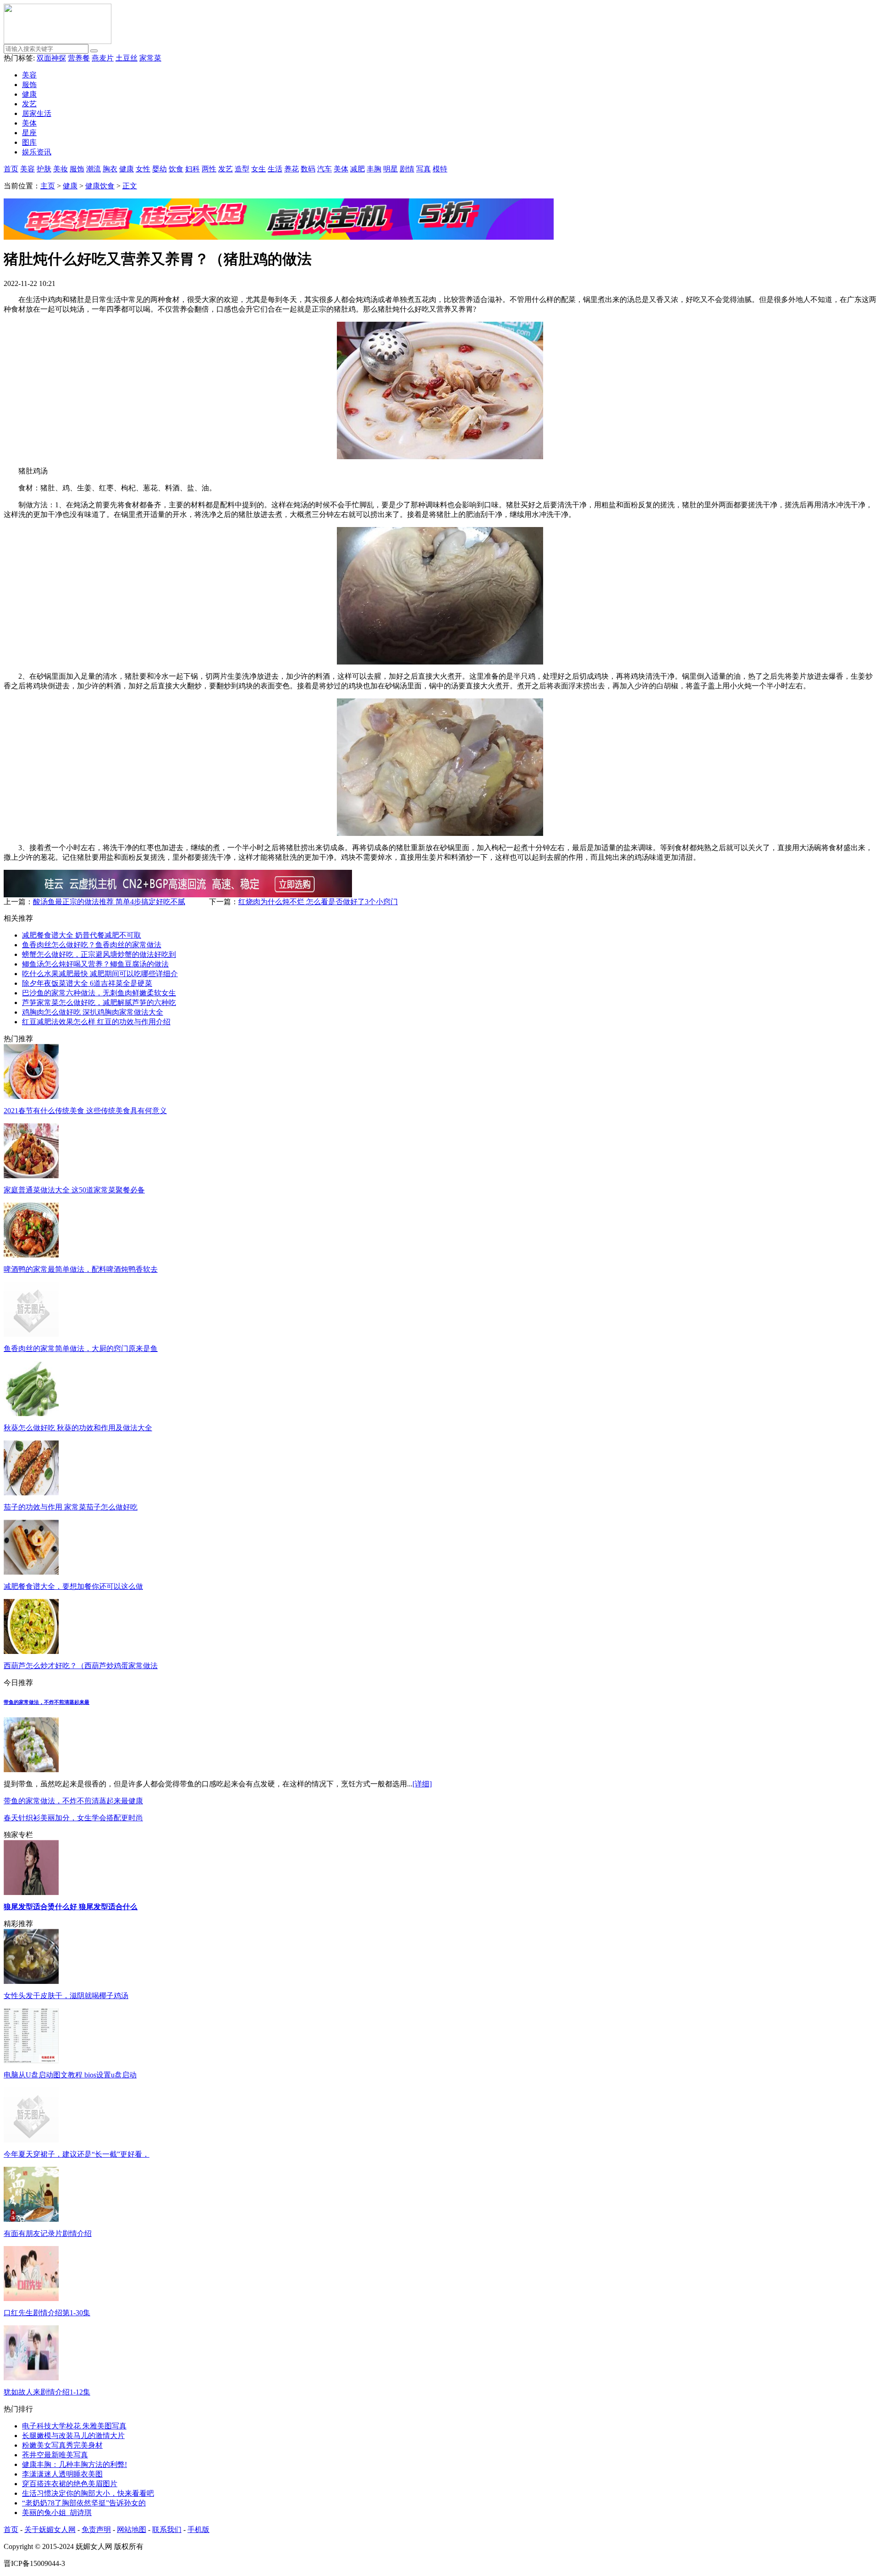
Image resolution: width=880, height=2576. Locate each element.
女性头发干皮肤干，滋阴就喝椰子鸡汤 (66, 1996)
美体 (29, 123)
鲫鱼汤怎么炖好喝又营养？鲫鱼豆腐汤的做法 (95, 964)
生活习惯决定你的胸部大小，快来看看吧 (88, 2493)
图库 (29, 142)
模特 (440, 169)
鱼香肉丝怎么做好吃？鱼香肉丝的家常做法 (92, 945)
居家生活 (37, 113)
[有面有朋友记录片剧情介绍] (31, 2219)
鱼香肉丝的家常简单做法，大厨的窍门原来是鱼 (81, 1348)
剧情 (407, 169)
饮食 (176, 169)
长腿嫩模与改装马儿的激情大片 (73, 2436)
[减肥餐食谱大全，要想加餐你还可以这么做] (31, 1572)
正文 (130, 186)
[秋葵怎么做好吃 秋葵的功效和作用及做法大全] (31, 1414)
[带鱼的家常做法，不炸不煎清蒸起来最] (31, 1770)
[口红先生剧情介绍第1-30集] (31, 2299)
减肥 (357, 169)
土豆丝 (126, 58)
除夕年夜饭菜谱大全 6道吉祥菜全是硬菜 (87, 983)
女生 (258, 169)
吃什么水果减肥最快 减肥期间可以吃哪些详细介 (100, 974)
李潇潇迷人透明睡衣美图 (62, 2474)
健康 (29, 94)
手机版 (198, 2529)
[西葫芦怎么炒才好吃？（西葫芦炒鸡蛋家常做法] (31, 1651)
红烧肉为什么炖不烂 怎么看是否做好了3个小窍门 (318, 902)
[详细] (422, 1784)
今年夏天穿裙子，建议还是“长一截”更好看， (77, 2154)
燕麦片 (103, 58)
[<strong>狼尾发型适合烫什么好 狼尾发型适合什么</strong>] (31, 1892)
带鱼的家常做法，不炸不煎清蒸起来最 (47, 1702)
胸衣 (110, 169)
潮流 (93, 169)
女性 (143, 169)
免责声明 (96, 2529)
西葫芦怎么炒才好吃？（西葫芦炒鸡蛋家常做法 (81, 1666)
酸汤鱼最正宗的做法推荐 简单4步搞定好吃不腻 (109, 902)
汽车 (324, 169)
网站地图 (132, 2529)
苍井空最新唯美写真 (55, 2455)
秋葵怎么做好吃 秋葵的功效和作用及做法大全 (78, 1428)
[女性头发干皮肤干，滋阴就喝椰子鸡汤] (31, 1981)
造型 (242, 169)
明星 (390, 169)
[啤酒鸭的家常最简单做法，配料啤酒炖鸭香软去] (31, 1255)
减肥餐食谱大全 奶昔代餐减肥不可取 (82, 935)
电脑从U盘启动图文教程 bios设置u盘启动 (70, 2075)
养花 (291, 169)
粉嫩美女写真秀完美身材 (62, 2445)
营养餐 (79, 58)
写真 (423, 169)
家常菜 (150, 58)
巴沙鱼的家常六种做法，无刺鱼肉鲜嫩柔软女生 (99, 993)
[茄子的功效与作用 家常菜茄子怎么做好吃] (31, 1493)
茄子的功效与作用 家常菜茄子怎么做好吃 (71, 1507)
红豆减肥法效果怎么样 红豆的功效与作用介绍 (96, 1022)
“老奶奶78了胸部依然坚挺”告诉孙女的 (84, 2503)
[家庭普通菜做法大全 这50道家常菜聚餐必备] (31, 1176)
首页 (11, 169)
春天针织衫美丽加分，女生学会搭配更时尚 (73, 1818)
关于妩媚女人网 (50, 2529)
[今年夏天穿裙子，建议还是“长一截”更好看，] (31, 2140)
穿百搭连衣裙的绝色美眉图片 (70, 2484)
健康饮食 (100, 186)
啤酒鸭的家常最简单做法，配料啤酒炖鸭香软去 (81, 1269)
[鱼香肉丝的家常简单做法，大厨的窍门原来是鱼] (31, 1334)
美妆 (60, 169)
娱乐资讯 (37, 152)
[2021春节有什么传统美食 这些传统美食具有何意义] (31, 1096)
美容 (29, 75)
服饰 (29, 85)
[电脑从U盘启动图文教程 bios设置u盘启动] (31, 2061)
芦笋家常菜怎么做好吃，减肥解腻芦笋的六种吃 (99, 1002)
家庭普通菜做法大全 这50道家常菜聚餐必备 (74, 1190)
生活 (275, 169)
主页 (48, 186)
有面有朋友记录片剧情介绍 (48, 2233)
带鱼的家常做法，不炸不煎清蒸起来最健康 (73, 1801)
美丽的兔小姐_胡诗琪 (57, 2513)
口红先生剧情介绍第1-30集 (47, 2313)
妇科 (192, 169)
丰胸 (374, 169)
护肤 (44, 169)
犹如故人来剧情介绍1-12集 (47, 2392)
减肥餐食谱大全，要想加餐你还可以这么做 (73, 1586)
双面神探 (51, 58)
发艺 (29, 104)
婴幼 (159, 169)
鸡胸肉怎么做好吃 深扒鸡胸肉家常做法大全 (93, 1012)
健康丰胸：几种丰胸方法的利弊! (74, 2464)
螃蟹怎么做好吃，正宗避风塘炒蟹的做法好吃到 (99, 954)
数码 (308, 169)
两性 (209, 169)
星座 (29, 133)
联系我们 (167, 2529)
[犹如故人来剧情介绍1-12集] (31, 2378)
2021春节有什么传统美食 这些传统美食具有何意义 (85, 1111)
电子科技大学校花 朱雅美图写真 (74, 2426)
